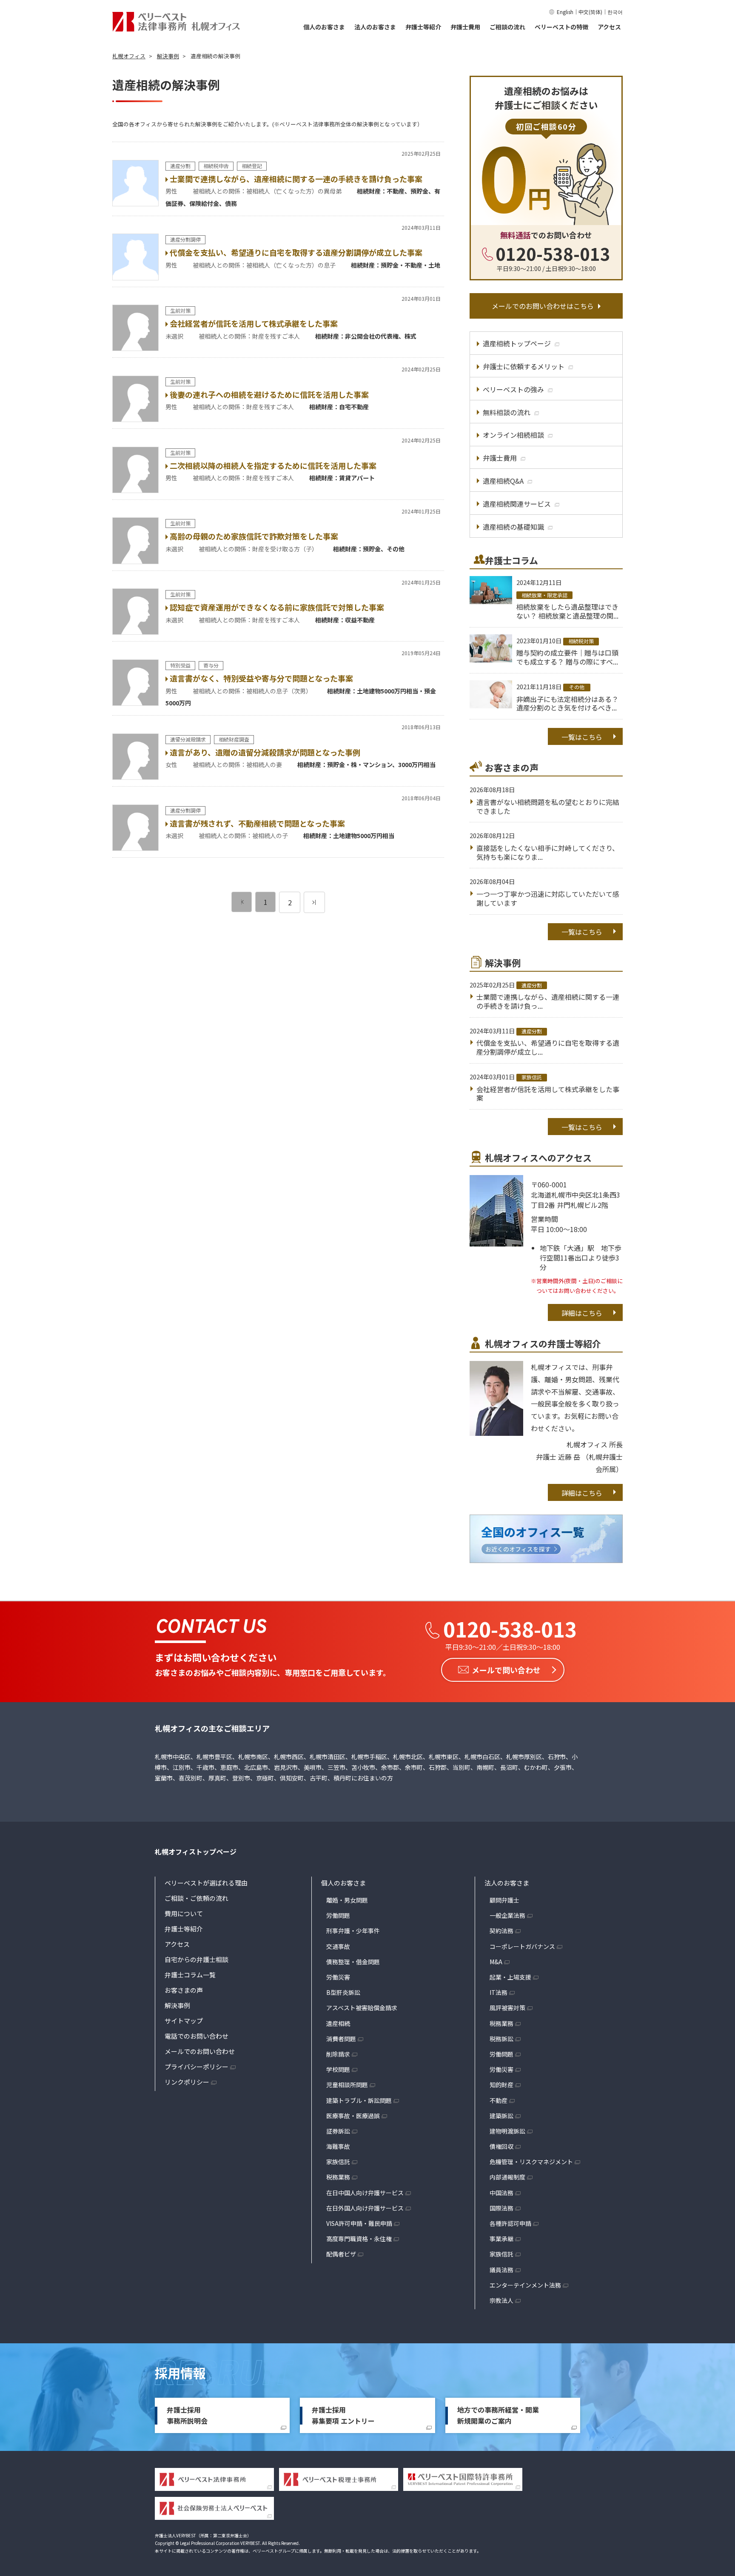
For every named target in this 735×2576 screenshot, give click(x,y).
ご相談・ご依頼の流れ (197, 1898)
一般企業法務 (507, 1915)
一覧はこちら (582, 737)
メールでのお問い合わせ (200, 2051)
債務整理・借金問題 (353, 1962)
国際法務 (501, 2208)
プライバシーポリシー (197, 2067)
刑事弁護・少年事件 (353, 1931)
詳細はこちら (582, 1313)
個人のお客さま (324, 27)
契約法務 (501, 1931)
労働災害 (338, 1977)
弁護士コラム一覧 (190, 1975)
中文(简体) (590, 12)
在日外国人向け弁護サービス (365, 2208)
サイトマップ (184, 2021)
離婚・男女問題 (347, 1900)
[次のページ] (314, 902)
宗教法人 (501, 2300)
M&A (496, 1962)
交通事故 (338, 1946)
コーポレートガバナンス (522, 1946)
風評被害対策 (507, 2008)
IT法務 (499, 1992)
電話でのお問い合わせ (197, 2036)
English (565, 12)
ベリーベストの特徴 (561, 27)
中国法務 (501, 2193)
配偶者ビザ (341, 2254)
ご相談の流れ (507, 27)
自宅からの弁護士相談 (197, 1959)
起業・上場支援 (510, 1977)
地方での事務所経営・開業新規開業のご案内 (498, 2415)
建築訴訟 (501, 2116)
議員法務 (501, 2270)
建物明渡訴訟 (507, 2131)
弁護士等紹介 (423, 27)
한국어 (615, 12)
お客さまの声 (184, 1990)
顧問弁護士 (504, 1900)
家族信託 (338, 2162)
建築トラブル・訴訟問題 (359, 2100)
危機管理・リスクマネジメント (531, 2162)
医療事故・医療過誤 (353, 2116)
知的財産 (501, 2085)
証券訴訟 (338, 2131)
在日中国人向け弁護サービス (365, 2193)
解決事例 (177, 2005)
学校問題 (338, 2069)
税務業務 (338, 2177)
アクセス (609, 27)
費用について (184, 1913)
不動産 (499, 2100)
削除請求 (338, 2054)
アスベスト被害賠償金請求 (362, 2008)
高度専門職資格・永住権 (359, 2239)
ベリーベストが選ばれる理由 (206, 1883)
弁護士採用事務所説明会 (187, 2415)
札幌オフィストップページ (196, 1851)
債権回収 (501, 2146)
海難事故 (338, 2146)
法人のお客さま (375, 27)
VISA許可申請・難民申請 (359, 2223)
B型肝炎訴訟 (343, 1992)
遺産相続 (338, 2023)
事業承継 (501, 2239)
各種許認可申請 (510, 2223)
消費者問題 (341, 2039)
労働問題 (338, 1915)
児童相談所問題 (347, 2085)
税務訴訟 (501, 2039)
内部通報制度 (507, 2177)
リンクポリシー (187, 2082)
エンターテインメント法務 (525, 2285)
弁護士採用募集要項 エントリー (343, 2415)
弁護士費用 (465, 27)
